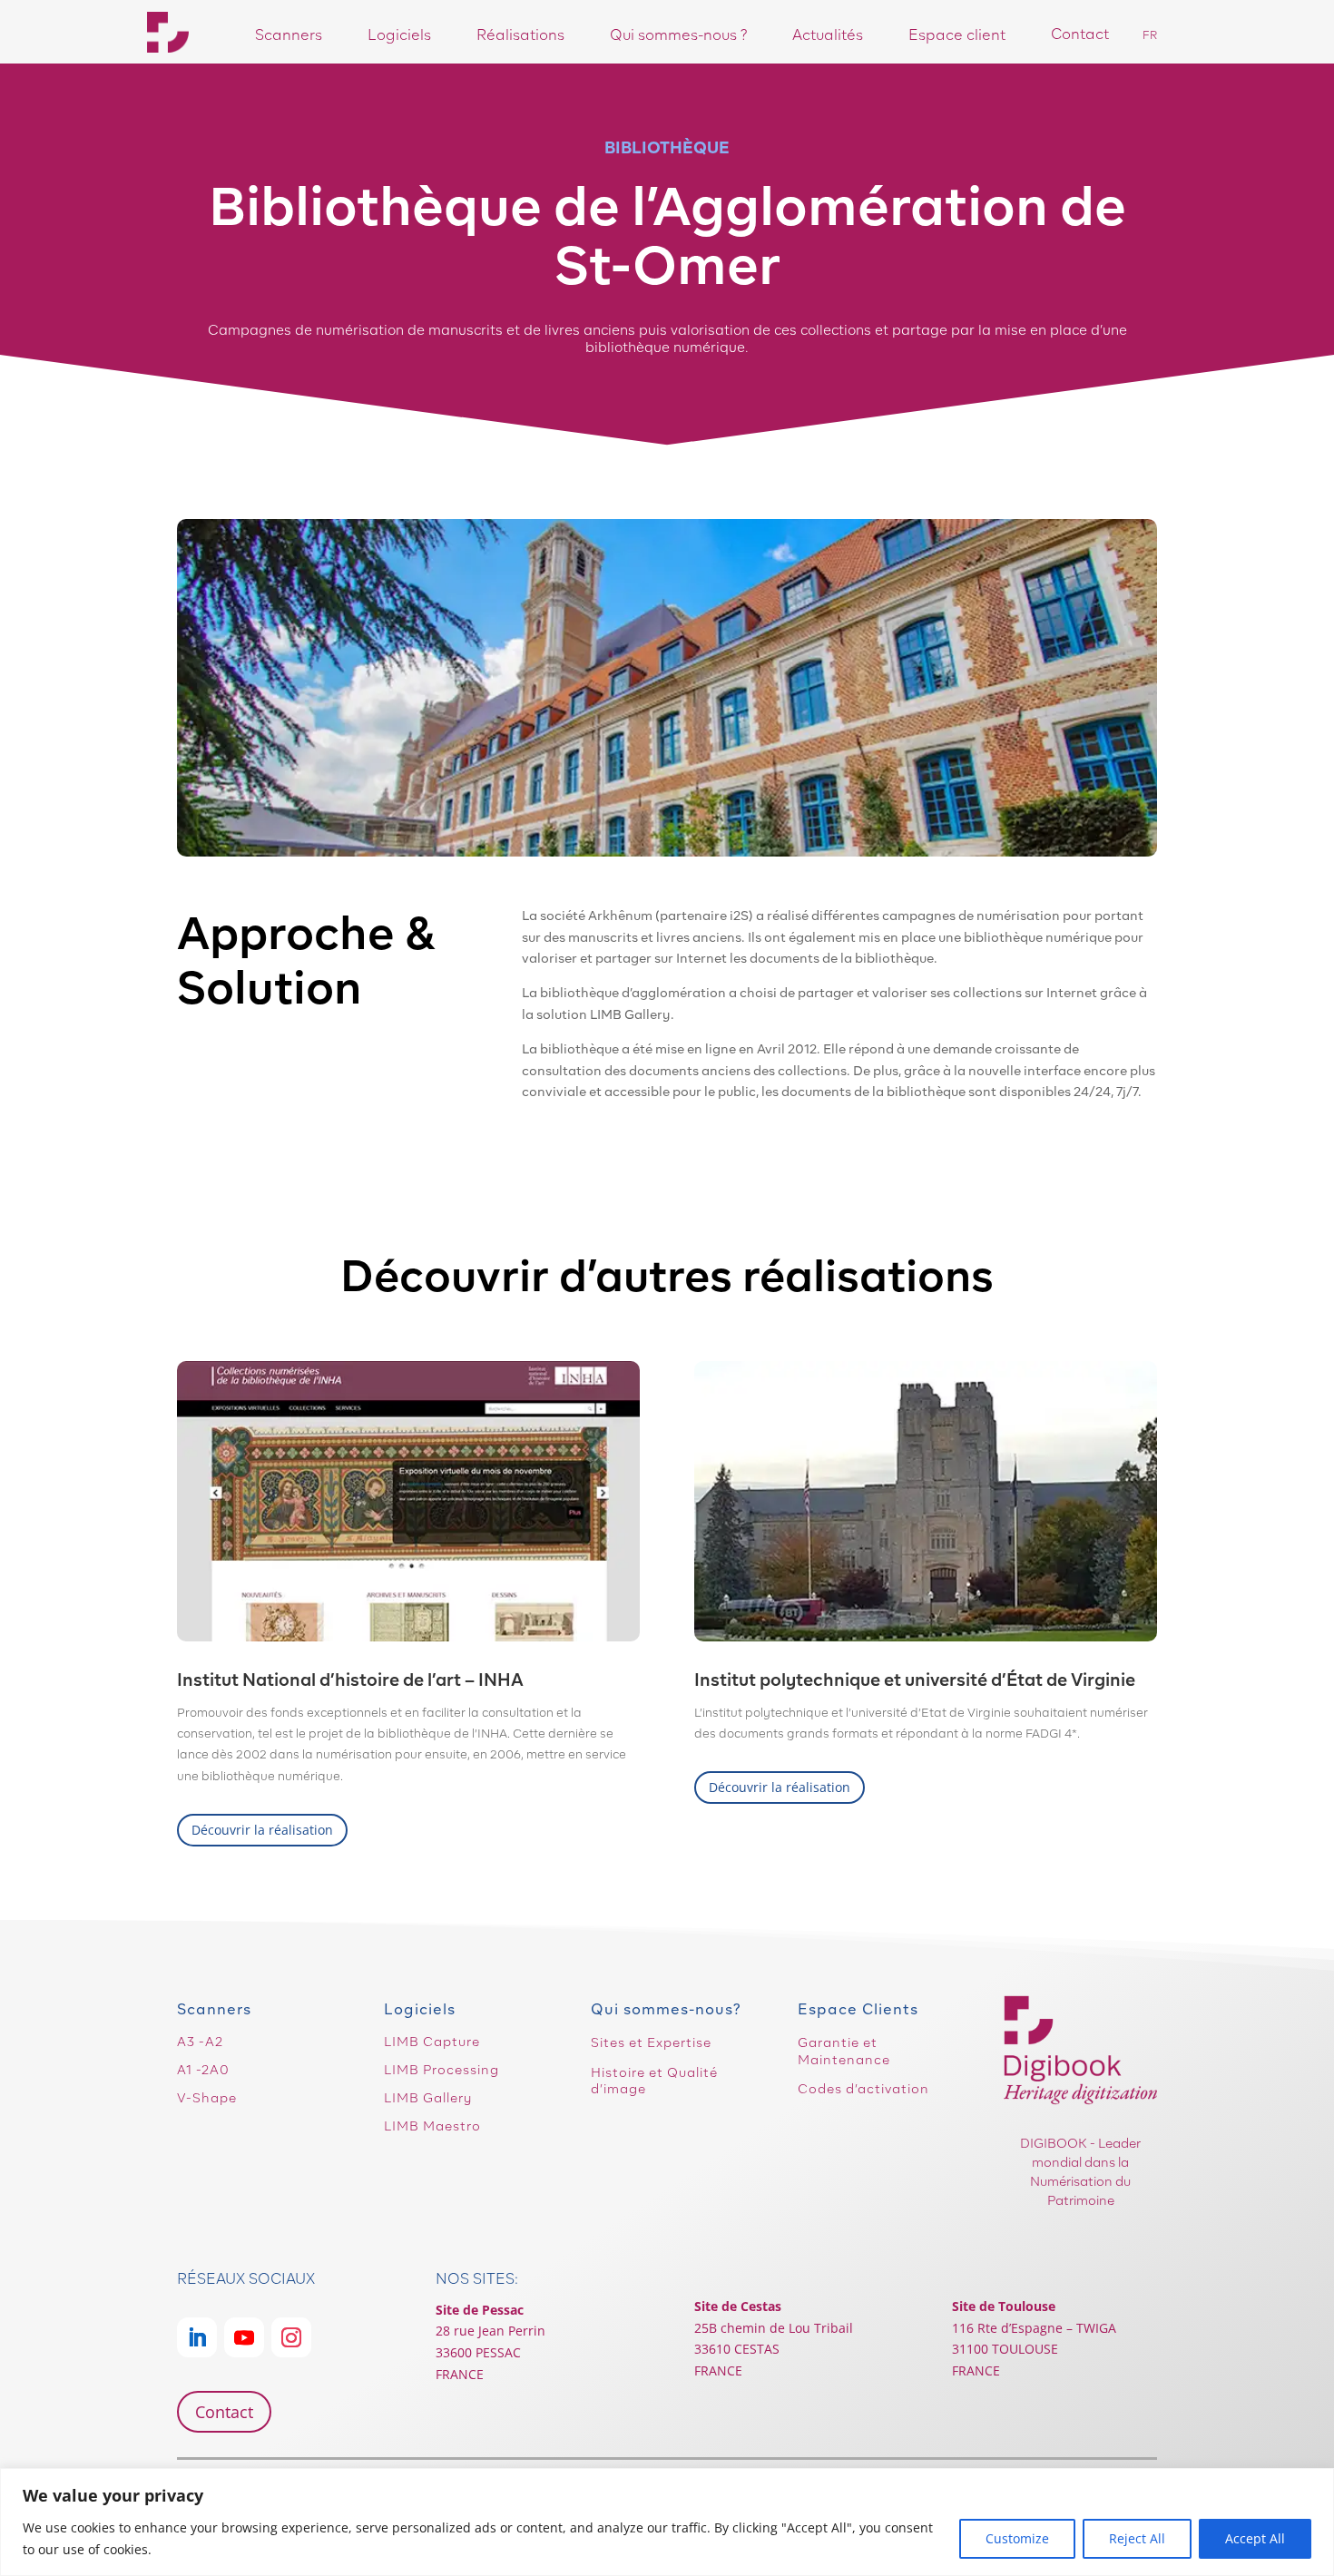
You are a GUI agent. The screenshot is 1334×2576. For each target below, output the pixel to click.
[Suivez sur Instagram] (291, 2337)
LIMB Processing (441, 2070)
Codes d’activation (863, 2089)
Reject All (1137, 2538)
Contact (224, 2412)
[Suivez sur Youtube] (244, 2337)
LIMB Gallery (428, 2098)
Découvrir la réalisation (262, 1830)
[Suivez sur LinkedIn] (197, 2337)
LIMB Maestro (432, 2126)
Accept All (1255, 2538)
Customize (1017, 2538)
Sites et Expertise (651, 2042)
